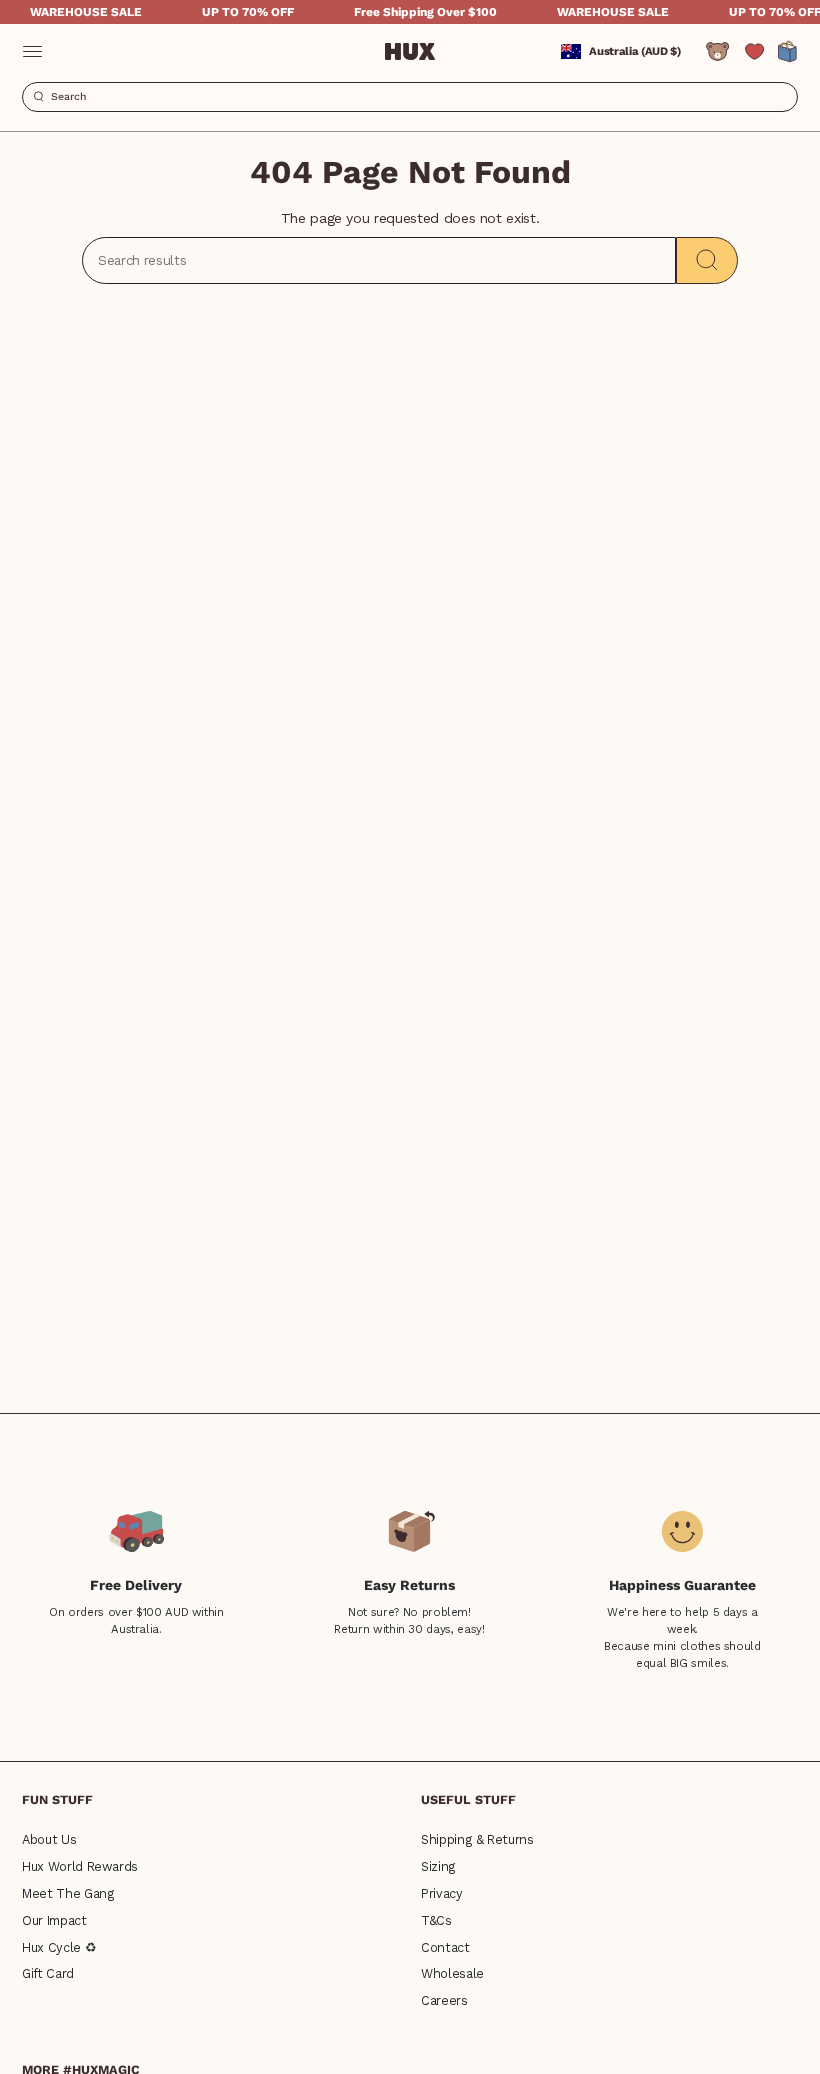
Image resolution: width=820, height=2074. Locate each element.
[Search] (707, 260)
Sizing (438, 1866)
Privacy (442, 1893)
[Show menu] (32, 52)
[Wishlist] (754, 51)
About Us (49, 1839)
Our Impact (54, 1920)
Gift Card (48, 1973)
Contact (445, 1947)
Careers (444, 2000)
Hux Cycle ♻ (59, 1947)
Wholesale (452, 1973)
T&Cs (436, 1920)
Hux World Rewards (80, 1866)
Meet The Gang (68, 1893)
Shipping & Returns (477, 1839)
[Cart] (788, 52)
